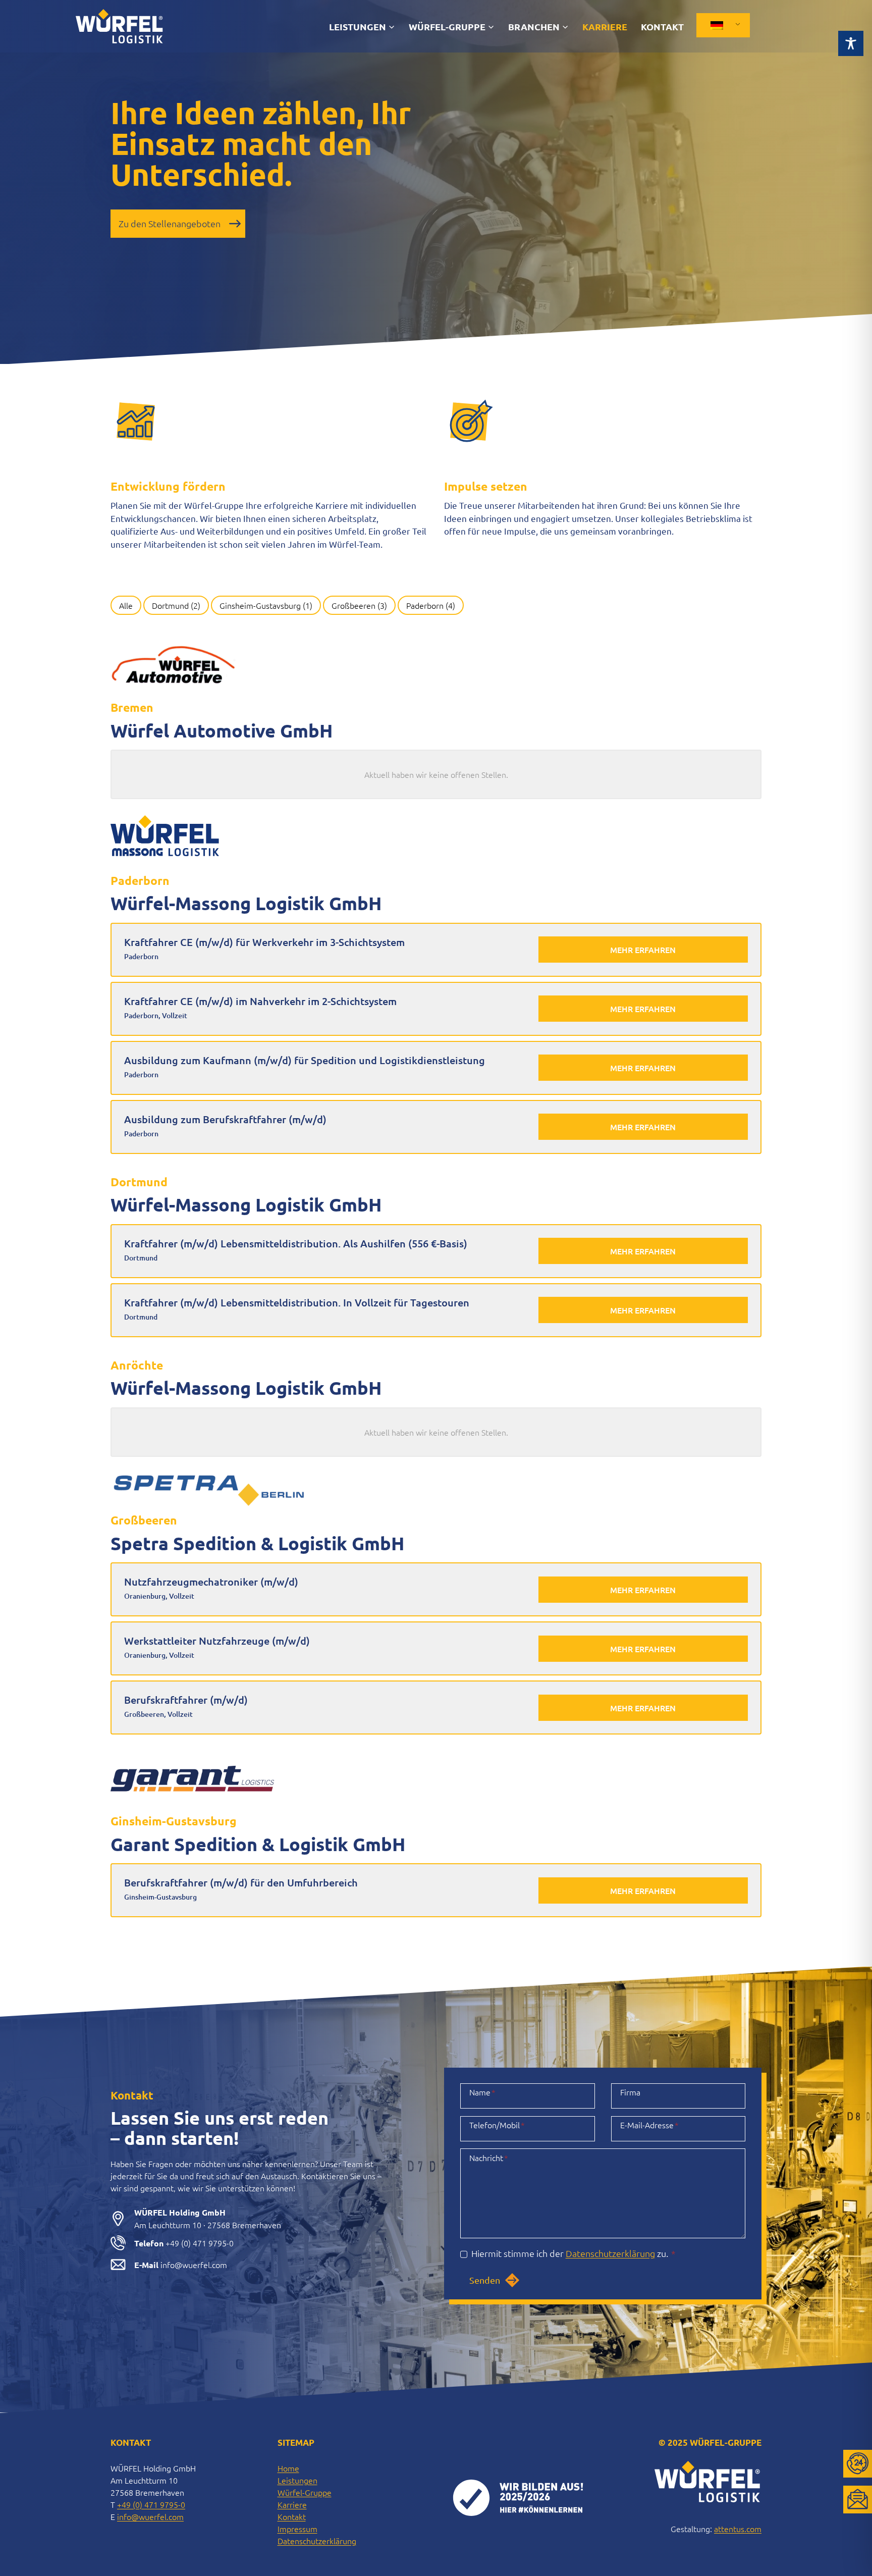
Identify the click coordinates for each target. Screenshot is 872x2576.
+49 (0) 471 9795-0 (151, 2504)
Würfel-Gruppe (305, 2492)
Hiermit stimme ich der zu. (574, 2253)
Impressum (297, 2529)
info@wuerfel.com (150, 2516)
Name (482, 2092)
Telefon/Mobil (497, 2125)
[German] (721, 25)
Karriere (605, 27)
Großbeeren (359, 605)
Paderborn (431, 605)
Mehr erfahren (643, 950)
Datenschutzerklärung (610, 2253)
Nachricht (489, 2158)
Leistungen (297, 2480)
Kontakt (662, 27)
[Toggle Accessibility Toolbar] (851, 34)
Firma (630, 2092)
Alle (126, 605)
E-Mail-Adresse (649, 2125)
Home (288, 2468)
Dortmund (176, 605)
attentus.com (738, 2529)
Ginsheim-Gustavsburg (266, 605)
